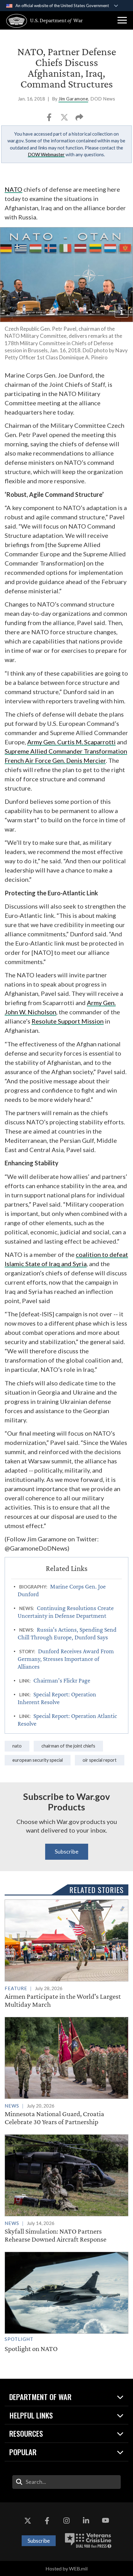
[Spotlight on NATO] (66, 2302)
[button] (122, 20)
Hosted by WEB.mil (66, 2568)
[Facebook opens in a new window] (47, 2521)
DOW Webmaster (46, 154)
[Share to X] (65, 119)
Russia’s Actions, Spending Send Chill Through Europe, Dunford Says (67, 1633)
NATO (13, 189)
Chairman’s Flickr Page (62, 1680)
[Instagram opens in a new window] (66, 2521)
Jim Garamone (73, 99)
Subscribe (67, 1851)
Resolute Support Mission (68, 1021)
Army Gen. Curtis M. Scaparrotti (71, 742)
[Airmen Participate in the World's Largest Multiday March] (66, 1954)
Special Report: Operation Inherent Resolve (57, 1698)
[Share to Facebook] (50, 119)
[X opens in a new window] (28, 2521)
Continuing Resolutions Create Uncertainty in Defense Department (66, 1612)
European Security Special (38, 1760)
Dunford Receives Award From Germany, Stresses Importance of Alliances (66, 1659)
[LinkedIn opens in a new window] (86, 2521)
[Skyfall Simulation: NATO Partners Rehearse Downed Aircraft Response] (66, 2189)
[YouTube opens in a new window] (105, 2521)
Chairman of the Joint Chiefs (68, 1746)
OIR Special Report (100, 1760)
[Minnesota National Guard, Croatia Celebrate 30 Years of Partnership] (66, 2071)
